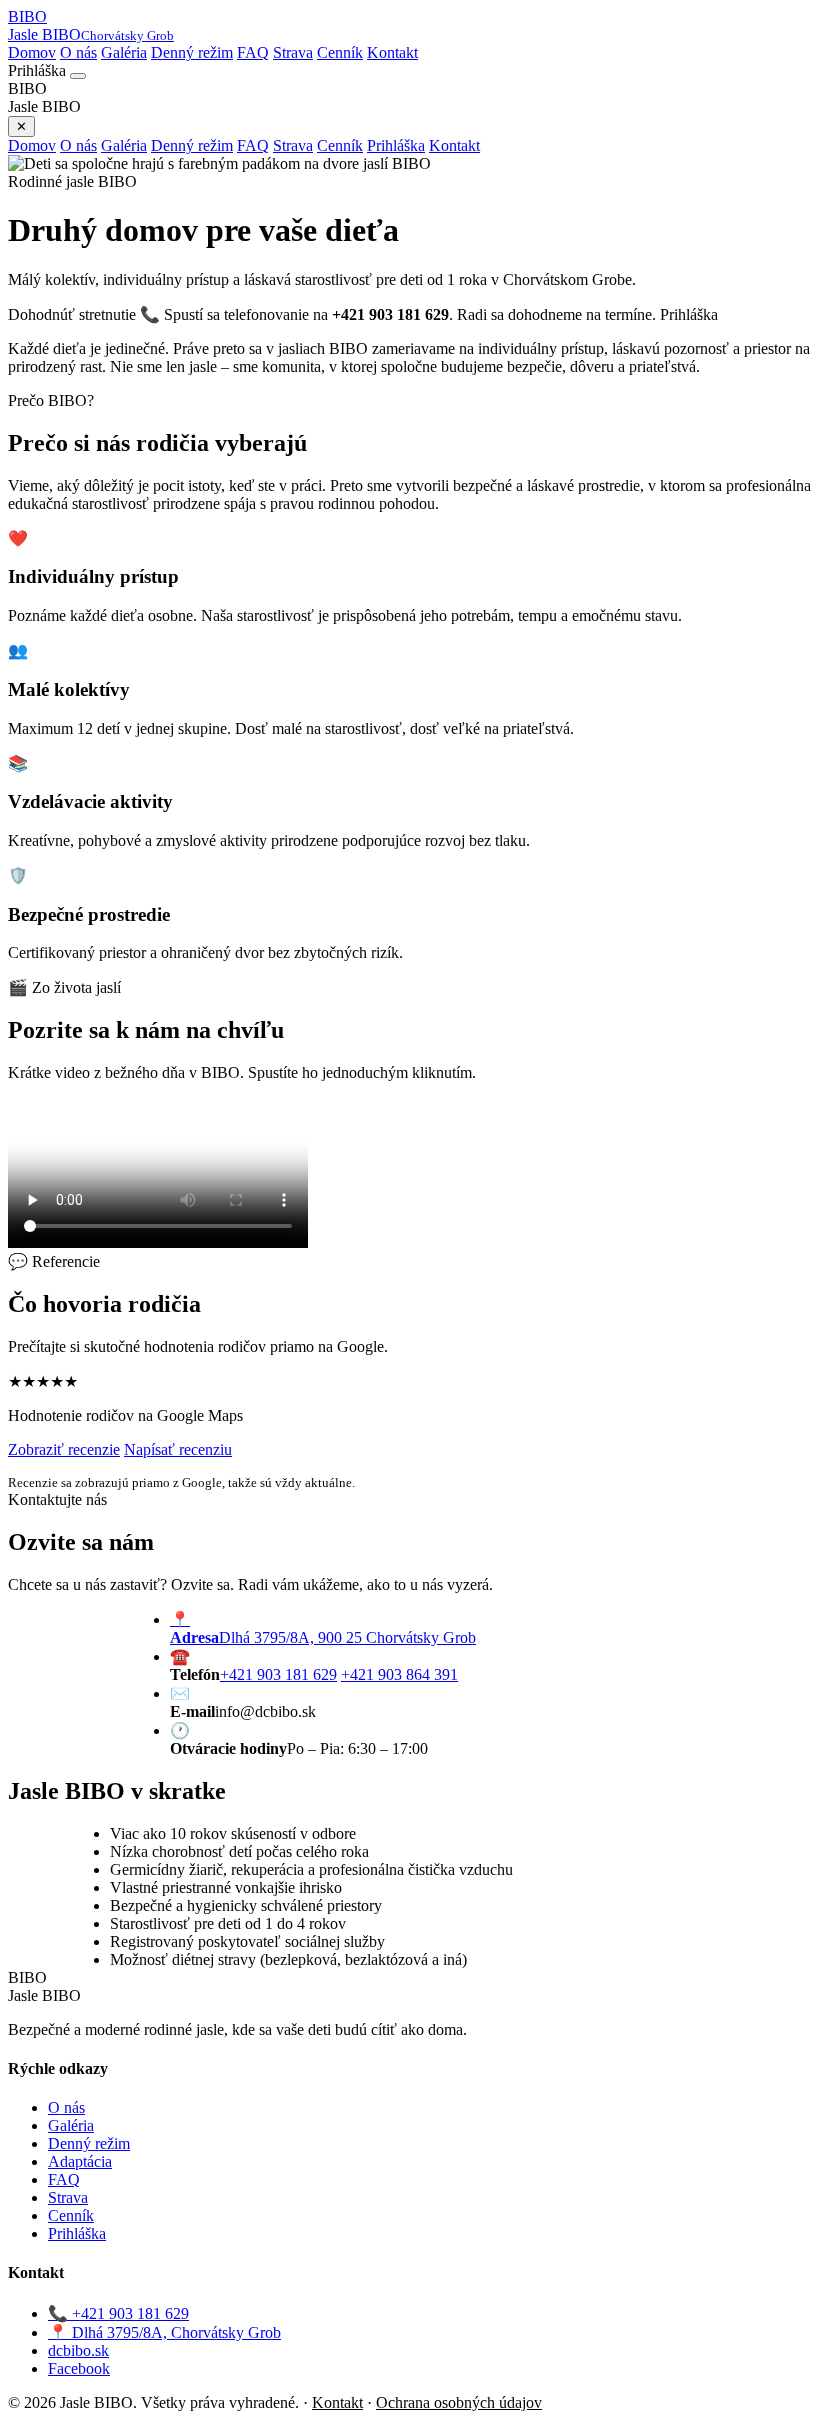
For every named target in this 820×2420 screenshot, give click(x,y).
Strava (293, 52)
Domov (32, 52)
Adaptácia (80, 2161)
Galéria (124, 52)
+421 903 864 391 (399, 1674)
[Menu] (78, 76)
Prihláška (396, 145)
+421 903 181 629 (278, 1674)
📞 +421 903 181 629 (118, 2313)
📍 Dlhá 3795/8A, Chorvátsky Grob (164, 2332)
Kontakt (392, 52)
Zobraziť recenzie (64, 1449)
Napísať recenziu (178, 1449)
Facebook (79, 2368)
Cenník (340, 52)
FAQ (253, 52)
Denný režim (192, 52)
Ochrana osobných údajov (459, 2402)
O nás (78, 52)
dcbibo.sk (78, 2350)
